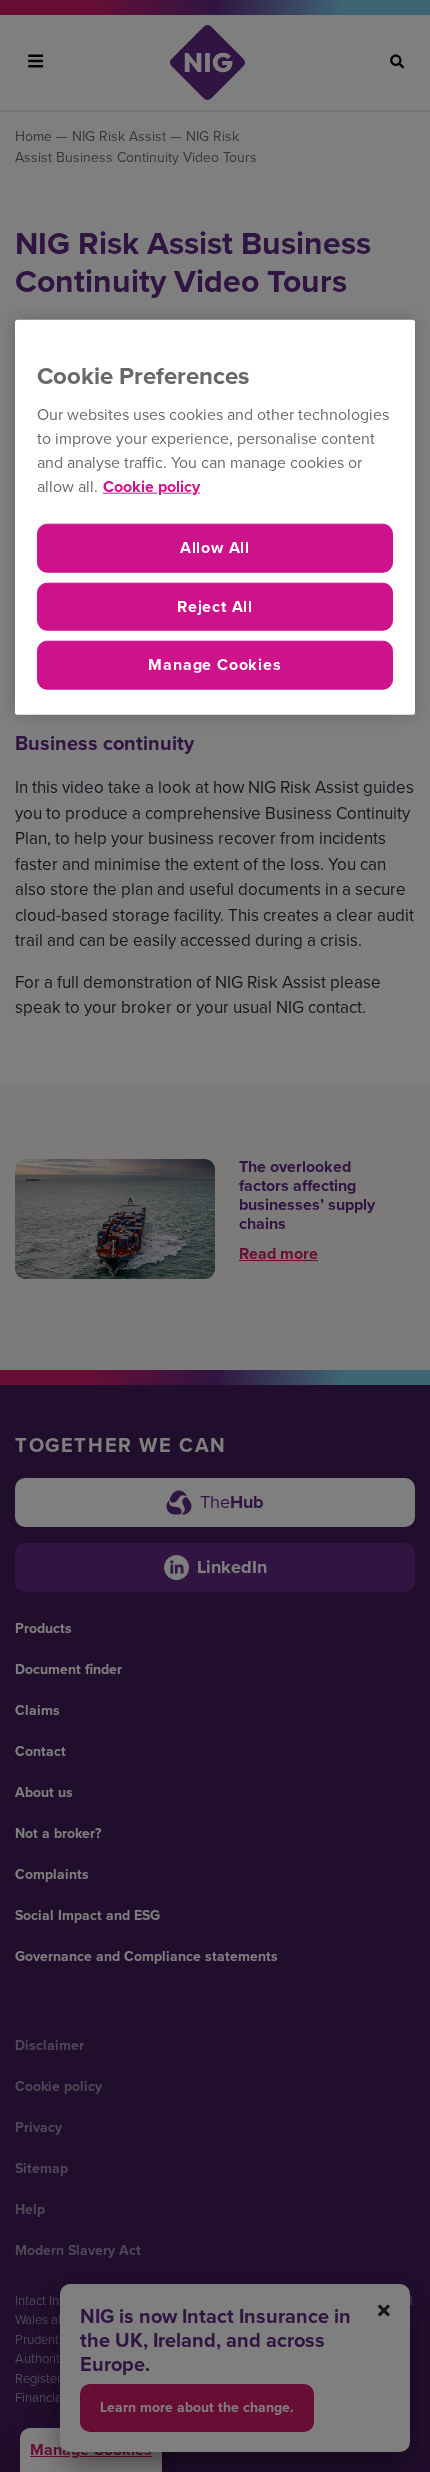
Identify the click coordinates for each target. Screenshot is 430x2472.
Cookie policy (151, 486)
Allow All (215, 547)
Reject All (215, 605)
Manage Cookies (214, 664)
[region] (215, 516)
